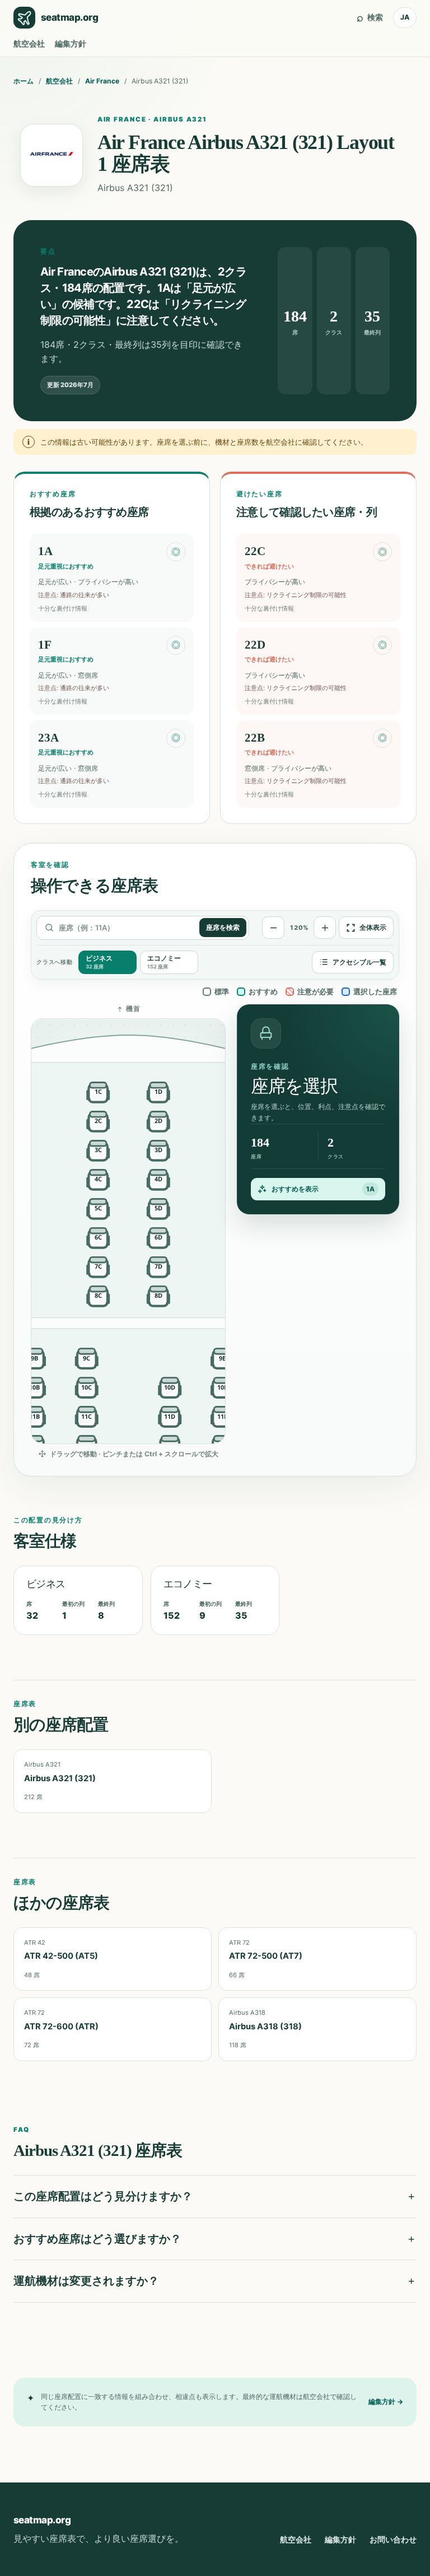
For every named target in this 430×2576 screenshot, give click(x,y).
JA (405, 17)
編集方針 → (386, 2402)
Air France (102, 81)
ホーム (24, 81)
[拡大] (325, 928)
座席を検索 (223, 928)
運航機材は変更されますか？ (86, 2281)
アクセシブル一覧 (359, 962)
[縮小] (273, 928)
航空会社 (29, 43)
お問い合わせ (393, 2539)
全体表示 (373, 928)
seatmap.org (42, 2520)
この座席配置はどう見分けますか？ (103, 2196)
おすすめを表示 (323, 1189)
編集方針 (71, 43)
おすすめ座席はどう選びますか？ (97, 2239)
